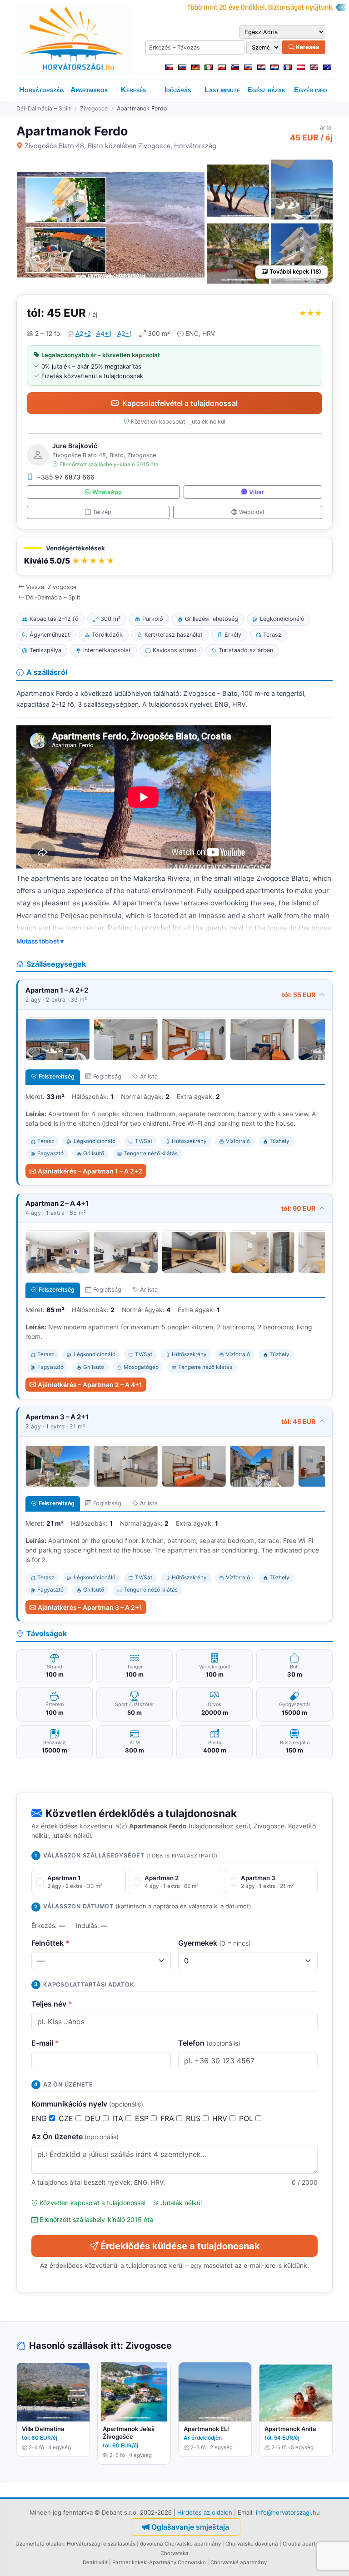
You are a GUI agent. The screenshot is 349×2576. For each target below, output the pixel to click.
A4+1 (104, 333)
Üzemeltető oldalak (40, 2544)
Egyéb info (311, 90)
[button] (174, 556)
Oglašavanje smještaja (190, 2527)
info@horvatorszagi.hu (288, 2512)
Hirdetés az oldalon (205, 2512)
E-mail (45, 2043)
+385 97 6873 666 (66, 477)
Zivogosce (94, 108)
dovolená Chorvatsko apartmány (180, 2544)
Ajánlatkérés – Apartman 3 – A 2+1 (90, 1607)
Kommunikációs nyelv (87, 2104)
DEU (94, 2118)
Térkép (102, 512)
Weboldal (252, 512)
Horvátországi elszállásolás (101, 2544)
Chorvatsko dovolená (252, 2544)
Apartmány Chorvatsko (177, 2562)
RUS (194, 2118)
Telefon (209, 2043)
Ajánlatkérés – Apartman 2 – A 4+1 (90, 1385)
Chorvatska (174, 2553)
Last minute (222, 90)
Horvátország (42, 90)
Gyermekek (214, 1943)
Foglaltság (107, 1076)
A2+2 (83, 333)
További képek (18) (295, 272)
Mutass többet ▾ (40, 941)
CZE (67, 2118)
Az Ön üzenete (75, 2137)
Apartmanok (89, 90)
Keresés (307, 47)
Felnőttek (50, 1943)
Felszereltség (57, 1076)
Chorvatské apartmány (239, 2562)
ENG (40, 2118)
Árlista (149, 1076)
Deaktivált (95, 2562)
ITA (119, 2118)
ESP (143, 2118)
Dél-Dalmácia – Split (44, 108)
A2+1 (125, 333)
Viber (257, 492)
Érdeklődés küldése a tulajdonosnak (180, 2246)
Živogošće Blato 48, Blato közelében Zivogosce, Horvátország (120, 146)
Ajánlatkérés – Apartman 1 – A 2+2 (90, 1171)
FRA (168, 2118)
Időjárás (178, 90)
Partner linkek (129, 2562)
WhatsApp (107, 492)
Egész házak (266, 90)
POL (247, 2118)
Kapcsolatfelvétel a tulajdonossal (180, 403)
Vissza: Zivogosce (51, 587)
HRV (221, 2118)
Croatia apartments (307, 2544)
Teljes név (52, 2004)
